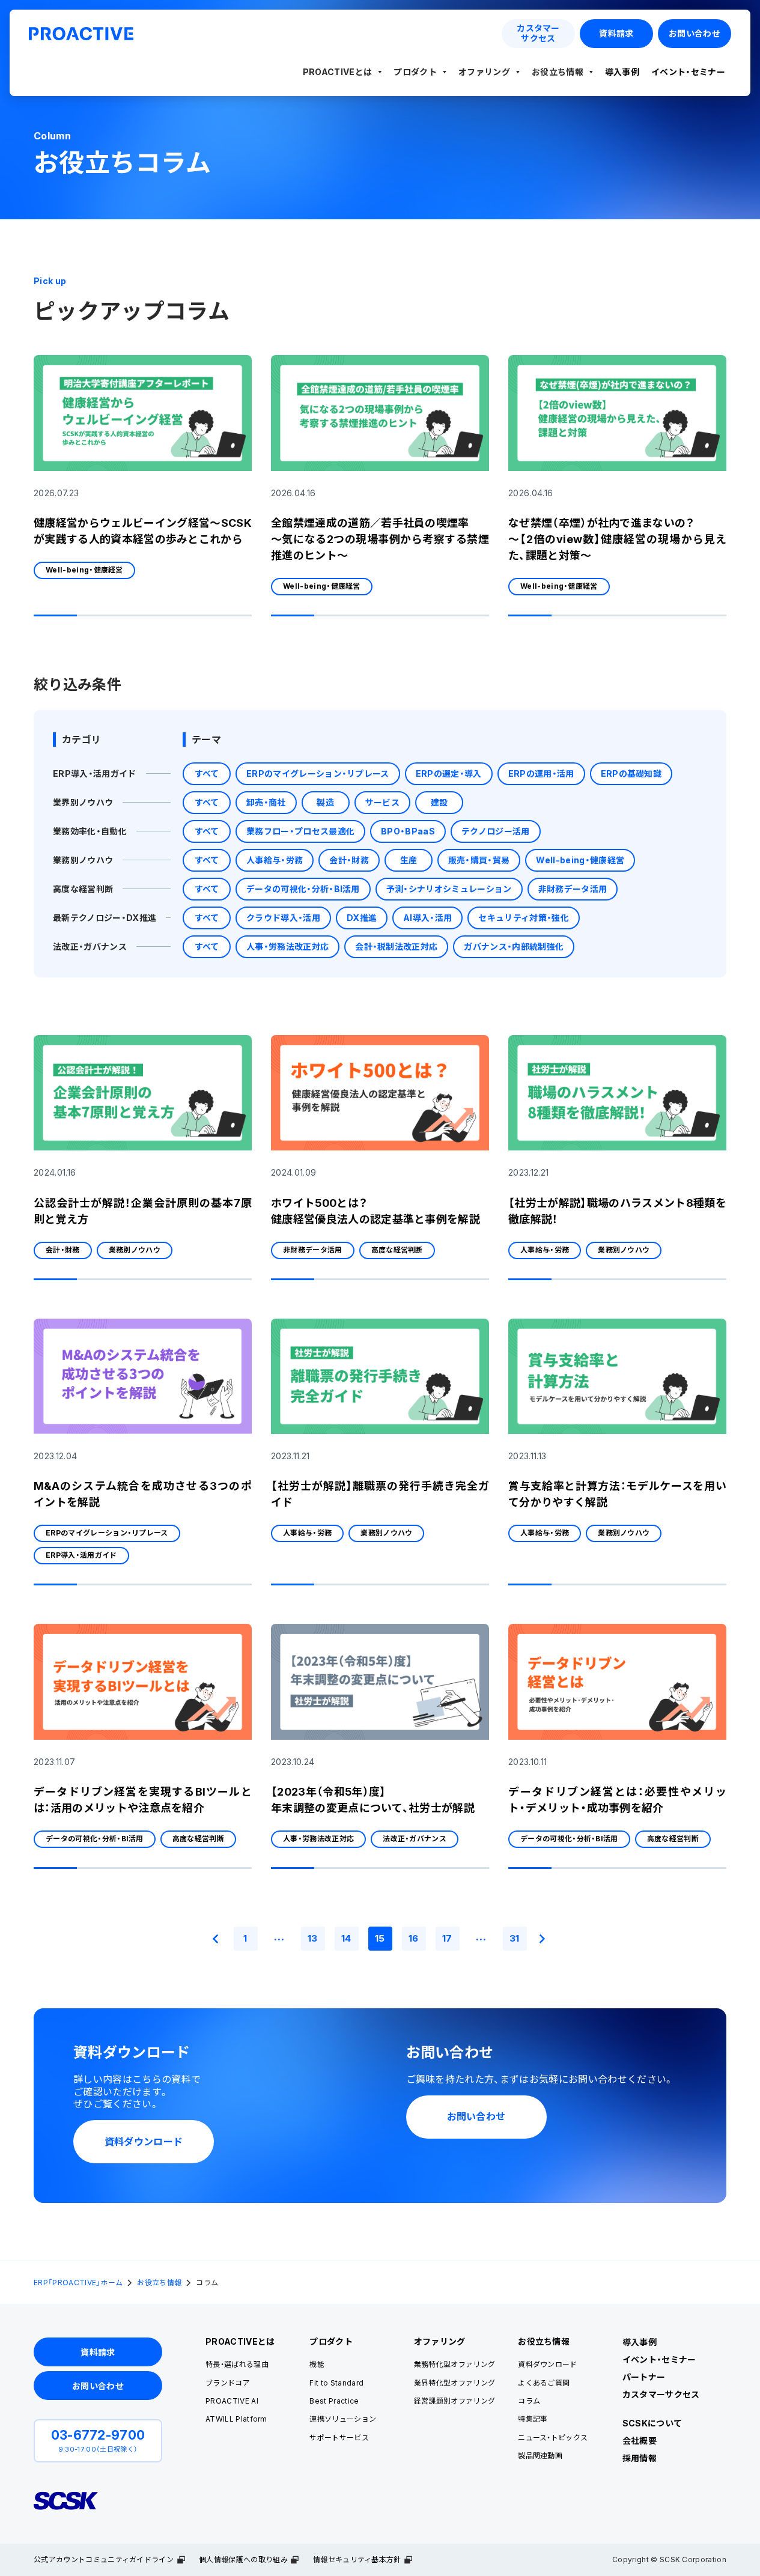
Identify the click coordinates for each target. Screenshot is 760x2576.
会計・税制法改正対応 (396, 946)
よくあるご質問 (544, 2383)
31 (515, 1938)
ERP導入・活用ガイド (95, 773)
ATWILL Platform (236, 2419)
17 (447, 1938)
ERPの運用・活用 (541, 773)
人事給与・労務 (275, 860)
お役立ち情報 (558, 72)
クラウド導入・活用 (283, 918)
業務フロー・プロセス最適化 (300, 831)
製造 (325, 802)
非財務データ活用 (573, 889)
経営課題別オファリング (455, 2401)
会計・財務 (349, 860)
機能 (317, 2364)
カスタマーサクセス (661, 2394)
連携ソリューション (343, 2419)
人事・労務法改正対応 (287, 946)
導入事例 (622, 72)
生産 (409, 860)
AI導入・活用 (427, 918)
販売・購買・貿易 (479, 860)
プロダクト (415, 72)
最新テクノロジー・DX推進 (105, 918)
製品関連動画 (540, 2456)
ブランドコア (228, 2383)
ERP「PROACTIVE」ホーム (78, 2283)
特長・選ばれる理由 (237, 2364)
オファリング (484, 72)
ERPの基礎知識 (631, 773)
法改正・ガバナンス (90, 946)
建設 (439, 802)
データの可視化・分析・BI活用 (303, 889)
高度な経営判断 (83, 889)
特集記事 (533, 2419)
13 (313, 1938)
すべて (207, 773)
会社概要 (640, 2441)
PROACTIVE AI (232, 2401)
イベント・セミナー (688, 72)
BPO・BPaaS (408, 831)
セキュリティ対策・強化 (524, 918)
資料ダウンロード (548, 2364)
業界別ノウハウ (83, 802)
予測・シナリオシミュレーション (449, 889)
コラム (529, 2401)
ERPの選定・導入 (449, 773)
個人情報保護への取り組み (243, 2559)
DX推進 (362, 918)
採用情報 (640, 2458)
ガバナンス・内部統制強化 (514, 946)
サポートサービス (339, 2438)
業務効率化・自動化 (90, 831)
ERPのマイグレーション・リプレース (318, 773)
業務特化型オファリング (455, 2364)
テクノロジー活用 (496, 831)
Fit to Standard (336, 2383)
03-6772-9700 (98, 2435)
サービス (382, 802)
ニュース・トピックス (553, 2438)
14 (346, 1938)
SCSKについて (652, 2423)
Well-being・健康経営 (84, 570)
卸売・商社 (266, 802)
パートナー (644, 2377)
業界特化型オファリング (455, 2383)
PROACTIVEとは (338, 72)
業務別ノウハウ (83, 860)
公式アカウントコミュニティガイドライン (104, 2559)
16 (414, 1938)
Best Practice (334, 2401)
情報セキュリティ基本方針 (357, 2559)
